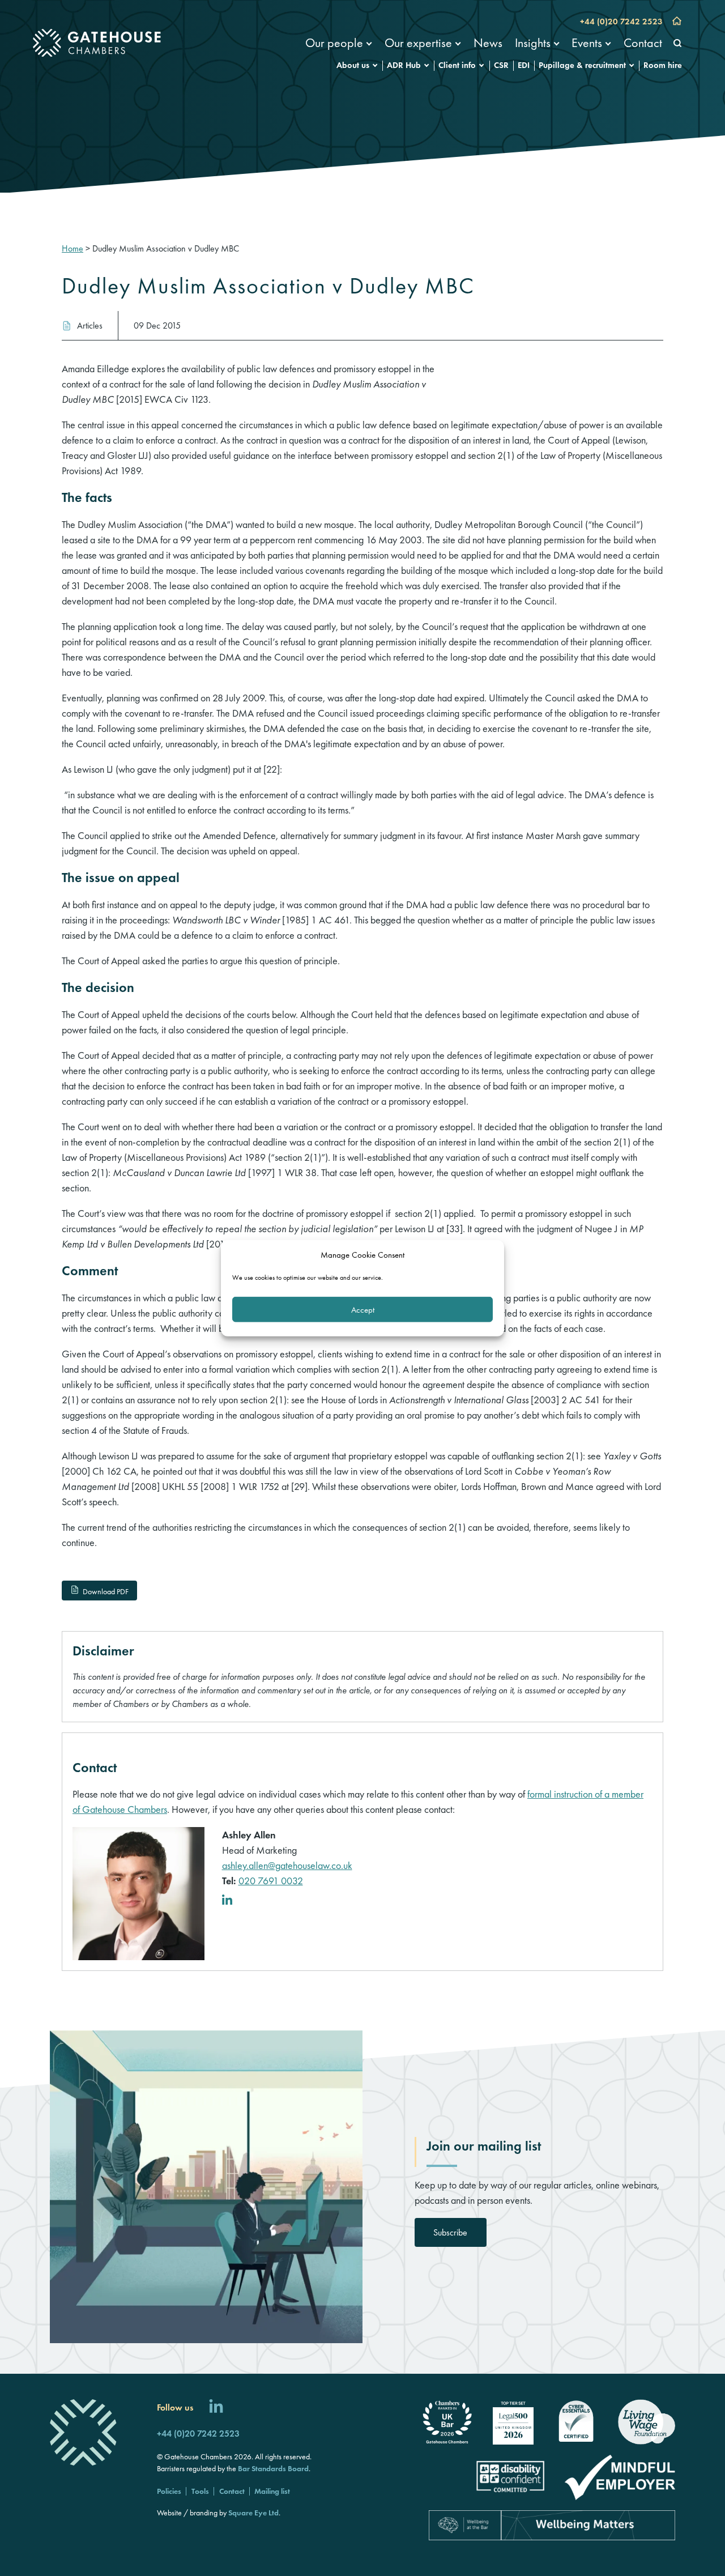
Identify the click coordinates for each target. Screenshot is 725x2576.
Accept (363, 1309)
